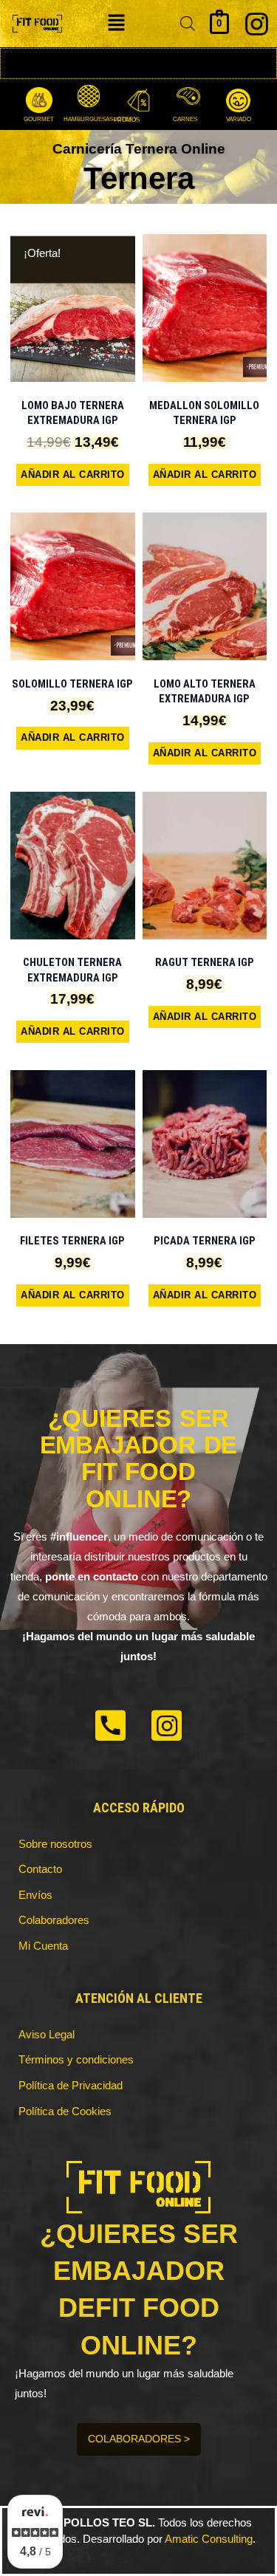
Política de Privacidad (71, 2086)
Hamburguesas (88, 119)
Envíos (35, 1895)
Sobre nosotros (55, 1844)
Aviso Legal (47, 2035)
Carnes (185, 119)
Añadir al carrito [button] (73, 475)
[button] (116, 24)
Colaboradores (54, 1920)
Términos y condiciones (76, 2060)
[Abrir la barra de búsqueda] (188, 24)
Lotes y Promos (127, 120)
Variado (239, 120)
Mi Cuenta (43, 1946)
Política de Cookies (65, 2111)
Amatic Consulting (209, 2539)
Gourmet (39, 120)
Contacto (40, 1869)
